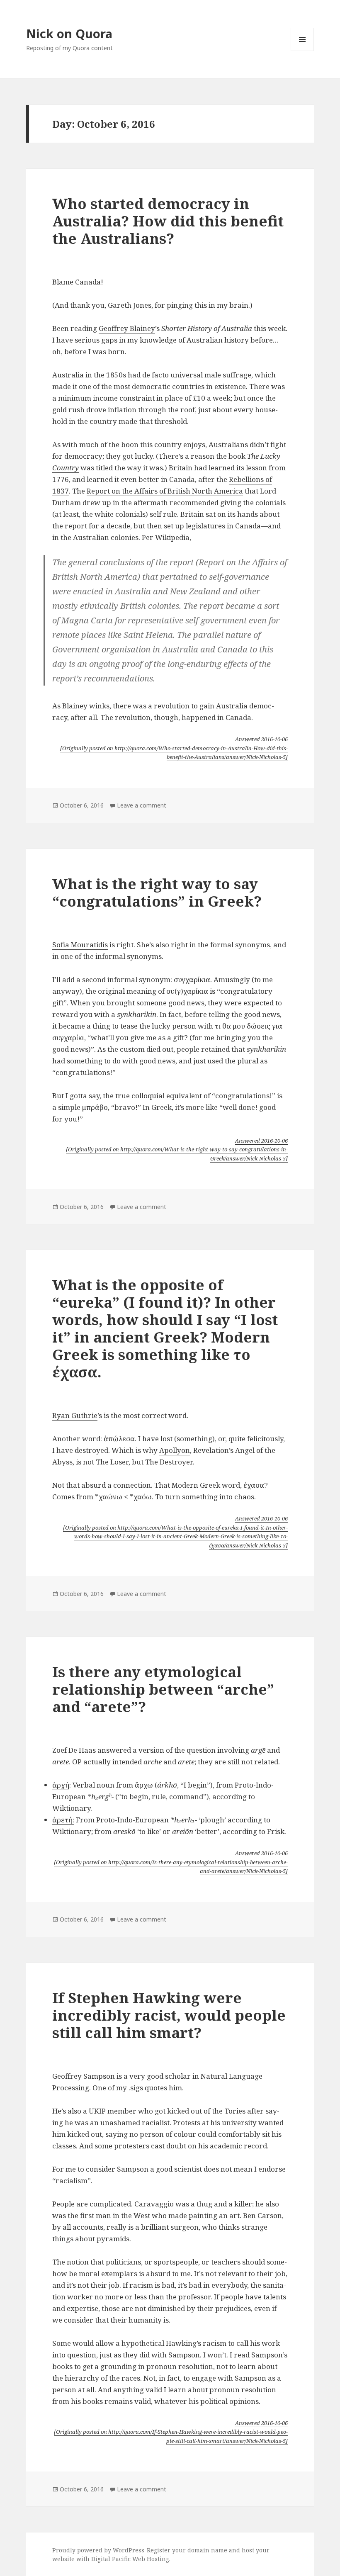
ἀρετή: (63, 1820)
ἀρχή (61, 1785)
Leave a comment (142, 805)
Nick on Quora (69, 33)
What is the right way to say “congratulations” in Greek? (157, 892)
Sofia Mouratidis (80, 945)
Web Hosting (151, 2559)
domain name (207, 2550)
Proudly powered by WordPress (98, 2550)
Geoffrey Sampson (84, 2076)
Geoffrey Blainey (127, 328)
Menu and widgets (302, 51)
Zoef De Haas (74, 1750)
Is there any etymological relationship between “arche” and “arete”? (163, 1689)
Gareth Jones (130, 305)
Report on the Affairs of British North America (165, 491)
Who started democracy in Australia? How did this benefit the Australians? (168, 221)
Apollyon (175, 1450)
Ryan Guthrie (75, 1415)
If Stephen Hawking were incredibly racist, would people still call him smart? (169, 2015)
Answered (261, 739)
